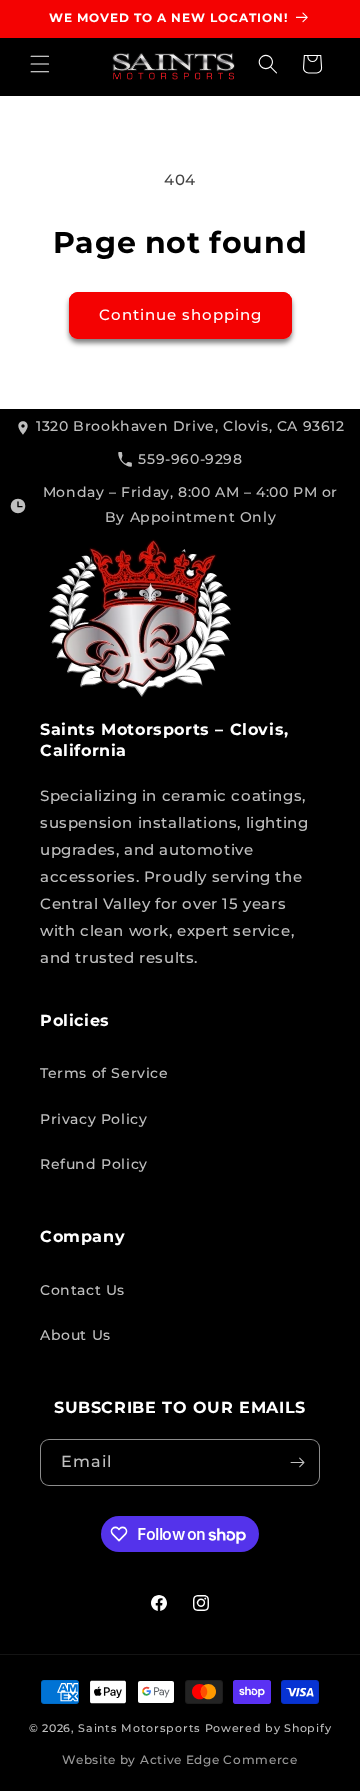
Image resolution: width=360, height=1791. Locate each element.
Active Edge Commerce (219, 1759)
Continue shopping (180, 314)
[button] (40, 64)
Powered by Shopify (268, 1728)
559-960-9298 (190, 459)
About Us (75, 1335)
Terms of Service (104, 1073)
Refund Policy (94, 1164)
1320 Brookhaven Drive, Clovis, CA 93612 (190, 426)
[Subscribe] (297, 1462)
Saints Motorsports (139, 1728)
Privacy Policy (93, 1119)
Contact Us (82, 1290)
